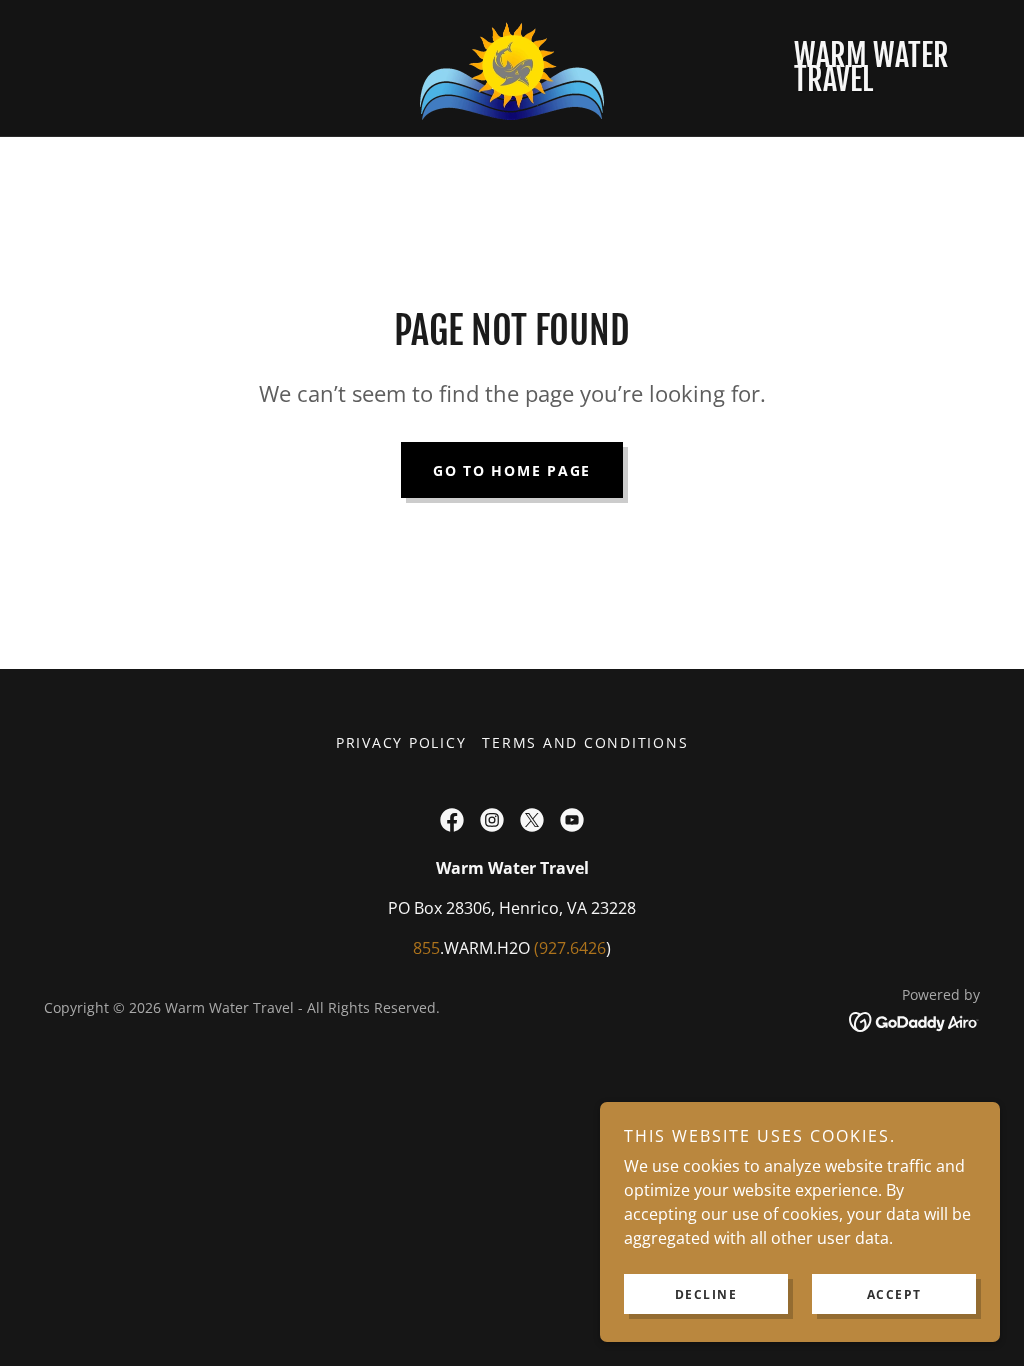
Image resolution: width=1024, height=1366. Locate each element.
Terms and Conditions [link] (585, 742)
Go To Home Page (512, 470)
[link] (511, 66)
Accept (894, 1294)
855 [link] (426, 948)
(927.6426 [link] (570, 948)
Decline (706, 1294)
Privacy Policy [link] (401, 742)
